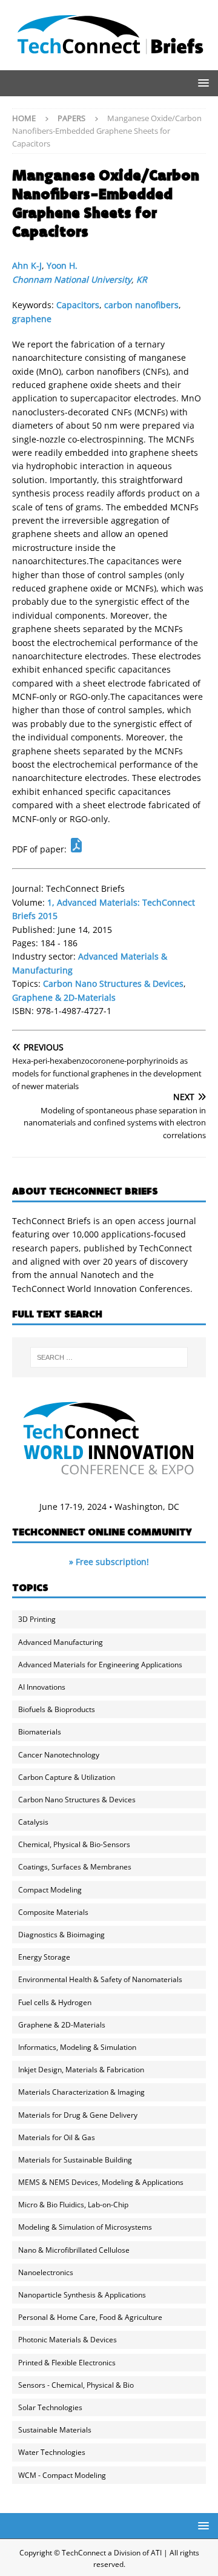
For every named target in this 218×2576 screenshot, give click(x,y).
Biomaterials (40, 1732)
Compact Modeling (50, 1890)
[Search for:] (109, 1357)
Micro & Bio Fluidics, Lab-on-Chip (73, 2205)
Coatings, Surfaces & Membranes (75, 1867)
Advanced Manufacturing (61, 1642)
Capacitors (78, 305)
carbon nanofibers (141, 305)
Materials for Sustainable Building (75, 2160)
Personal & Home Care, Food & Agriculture (90, 2317)
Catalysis (33, 1822)
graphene (32, 319)
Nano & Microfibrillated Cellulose (74, 2250)
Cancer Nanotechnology (59, 1755)
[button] (201, 83)
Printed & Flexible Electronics (67, 2363)
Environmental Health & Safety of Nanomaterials (100, 1979)
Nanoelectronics (46, 2272)
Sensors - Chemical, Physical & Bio (76, 2385)
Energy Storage (44, 1957)
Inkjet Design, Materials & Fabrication (81, 2070)
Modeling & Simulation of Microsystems (85, 2227)
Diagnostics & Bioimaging (61, 1935)
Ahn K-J (27, 265)
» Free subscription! (109, 1562)
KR (142, 279)
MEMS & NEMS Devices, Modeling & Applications (101, 2182)
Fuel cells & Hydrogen (55, 2002)
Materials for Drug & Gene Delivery (78, 2115)
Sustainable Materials (55, 2430)
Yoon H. (62, 265)
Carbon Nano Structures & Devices (113, 983)
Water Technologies (52, 2452)
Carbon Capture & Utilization (67, 1777)
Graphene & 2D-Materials (64, 997)
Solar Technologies (50, 2407)
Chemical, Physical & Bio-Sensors (74, 1844)
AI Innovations (42, 1687)
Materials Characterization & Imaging (81, 2092)
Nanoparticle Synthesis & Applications (82, 2295)
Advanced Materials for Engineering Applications (100, 1665)
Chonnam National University (72, 279)
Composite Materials (53, 1912)
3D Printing (37, 1619)
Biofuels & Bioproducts (57, 1709)
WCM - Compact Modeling (62, 2475)
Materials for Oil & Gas (57, 2137)
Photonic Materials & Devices (68, 2340)
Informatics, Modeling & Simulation (77, 2047)
